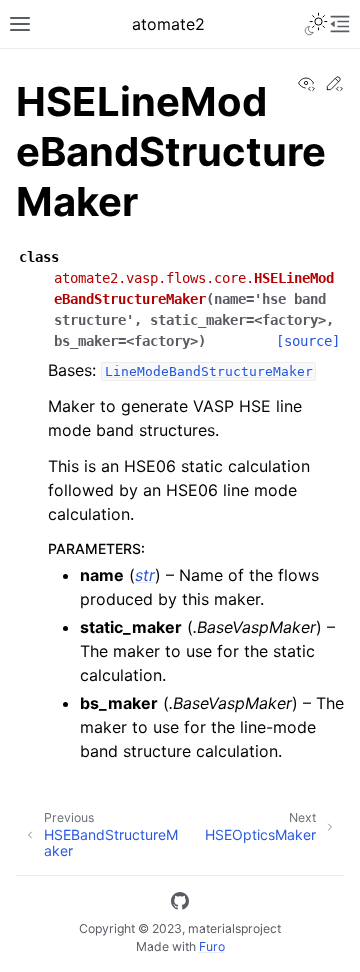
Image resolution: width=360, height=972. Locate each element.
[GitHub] (180, 904)
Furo (212, 946)
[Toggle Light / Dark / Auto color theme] (316, 24)
